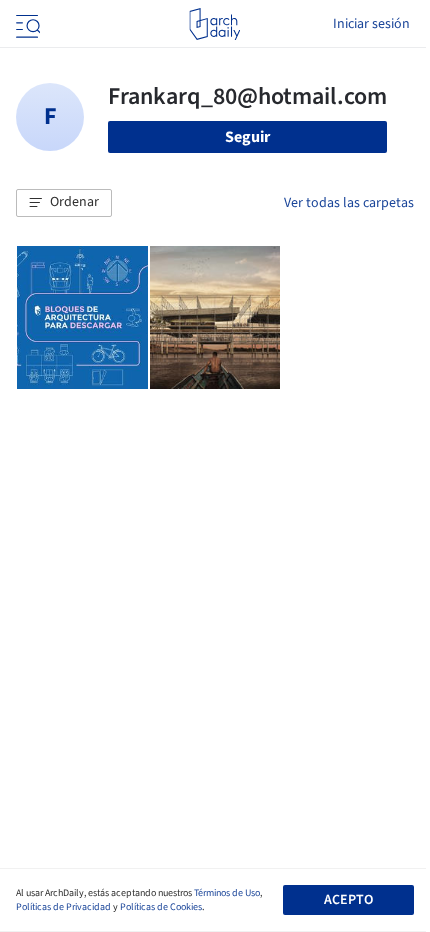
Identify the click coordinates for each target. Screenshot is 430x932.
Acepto (348, 900)
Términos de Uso (227, 893)
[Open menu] (26, 24)
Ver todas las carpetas (349, 203)
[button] (64, 203)
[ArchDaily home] (214, 24)
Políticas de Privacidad (63, 907)
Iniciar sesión (371, 24)
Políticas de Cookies (161, 907)
